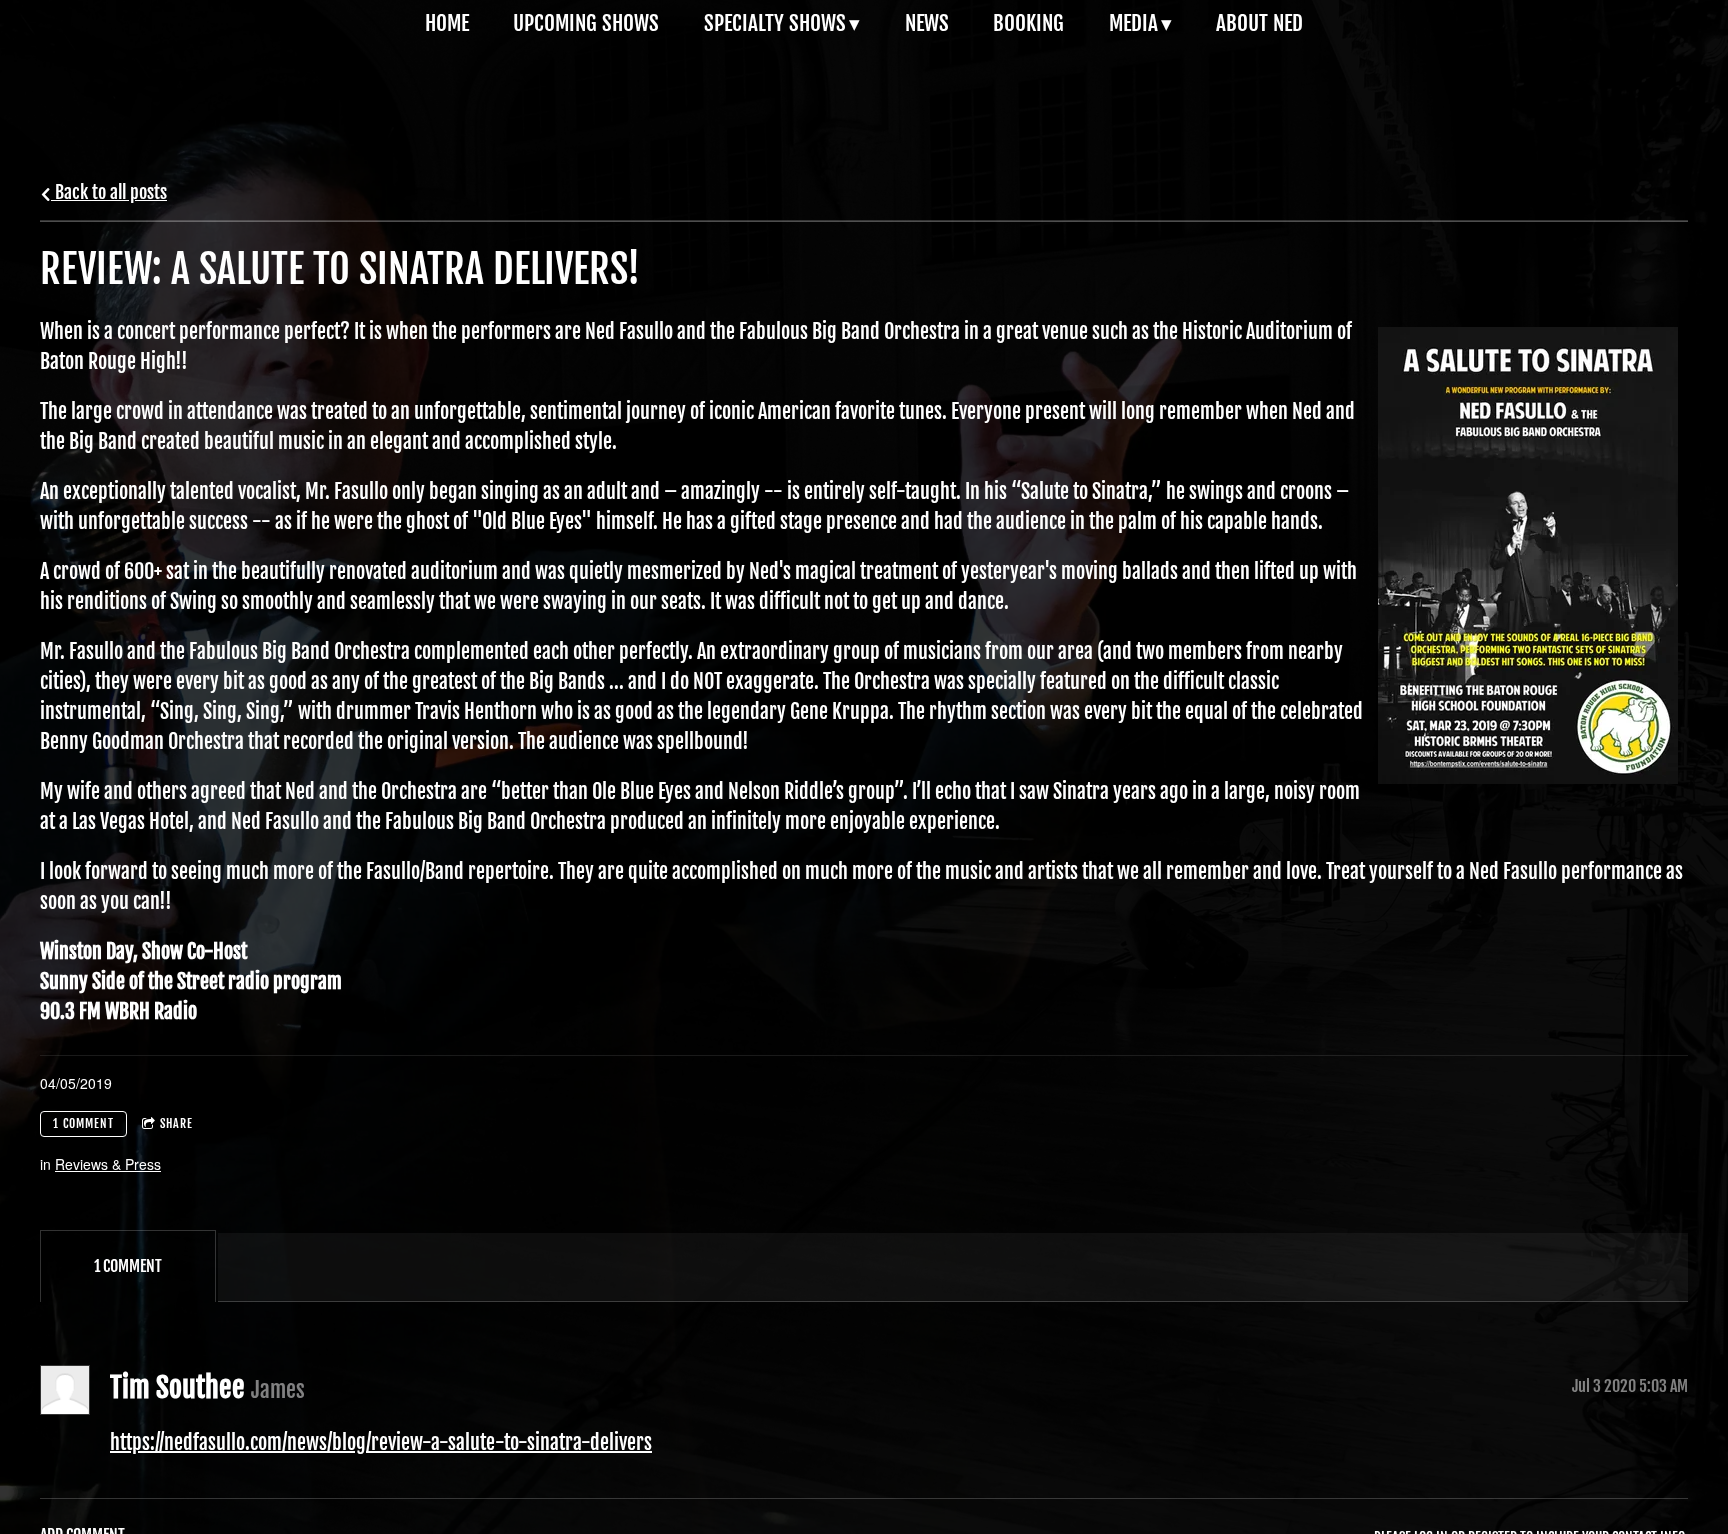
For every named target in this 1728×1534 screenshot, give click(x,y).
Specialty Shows (775, 23)
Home (447, 23)
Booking (1028, 23)
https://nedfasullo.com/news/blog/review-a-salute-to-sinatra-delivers (381, 1442)
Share (176, 1123)
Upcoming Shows (586, 23)
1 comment (83, 1123)
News (927, 23)
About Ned (1259, 23)
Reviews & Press (108, 1164)
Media (1133, 23)
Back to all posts (109, 192)
